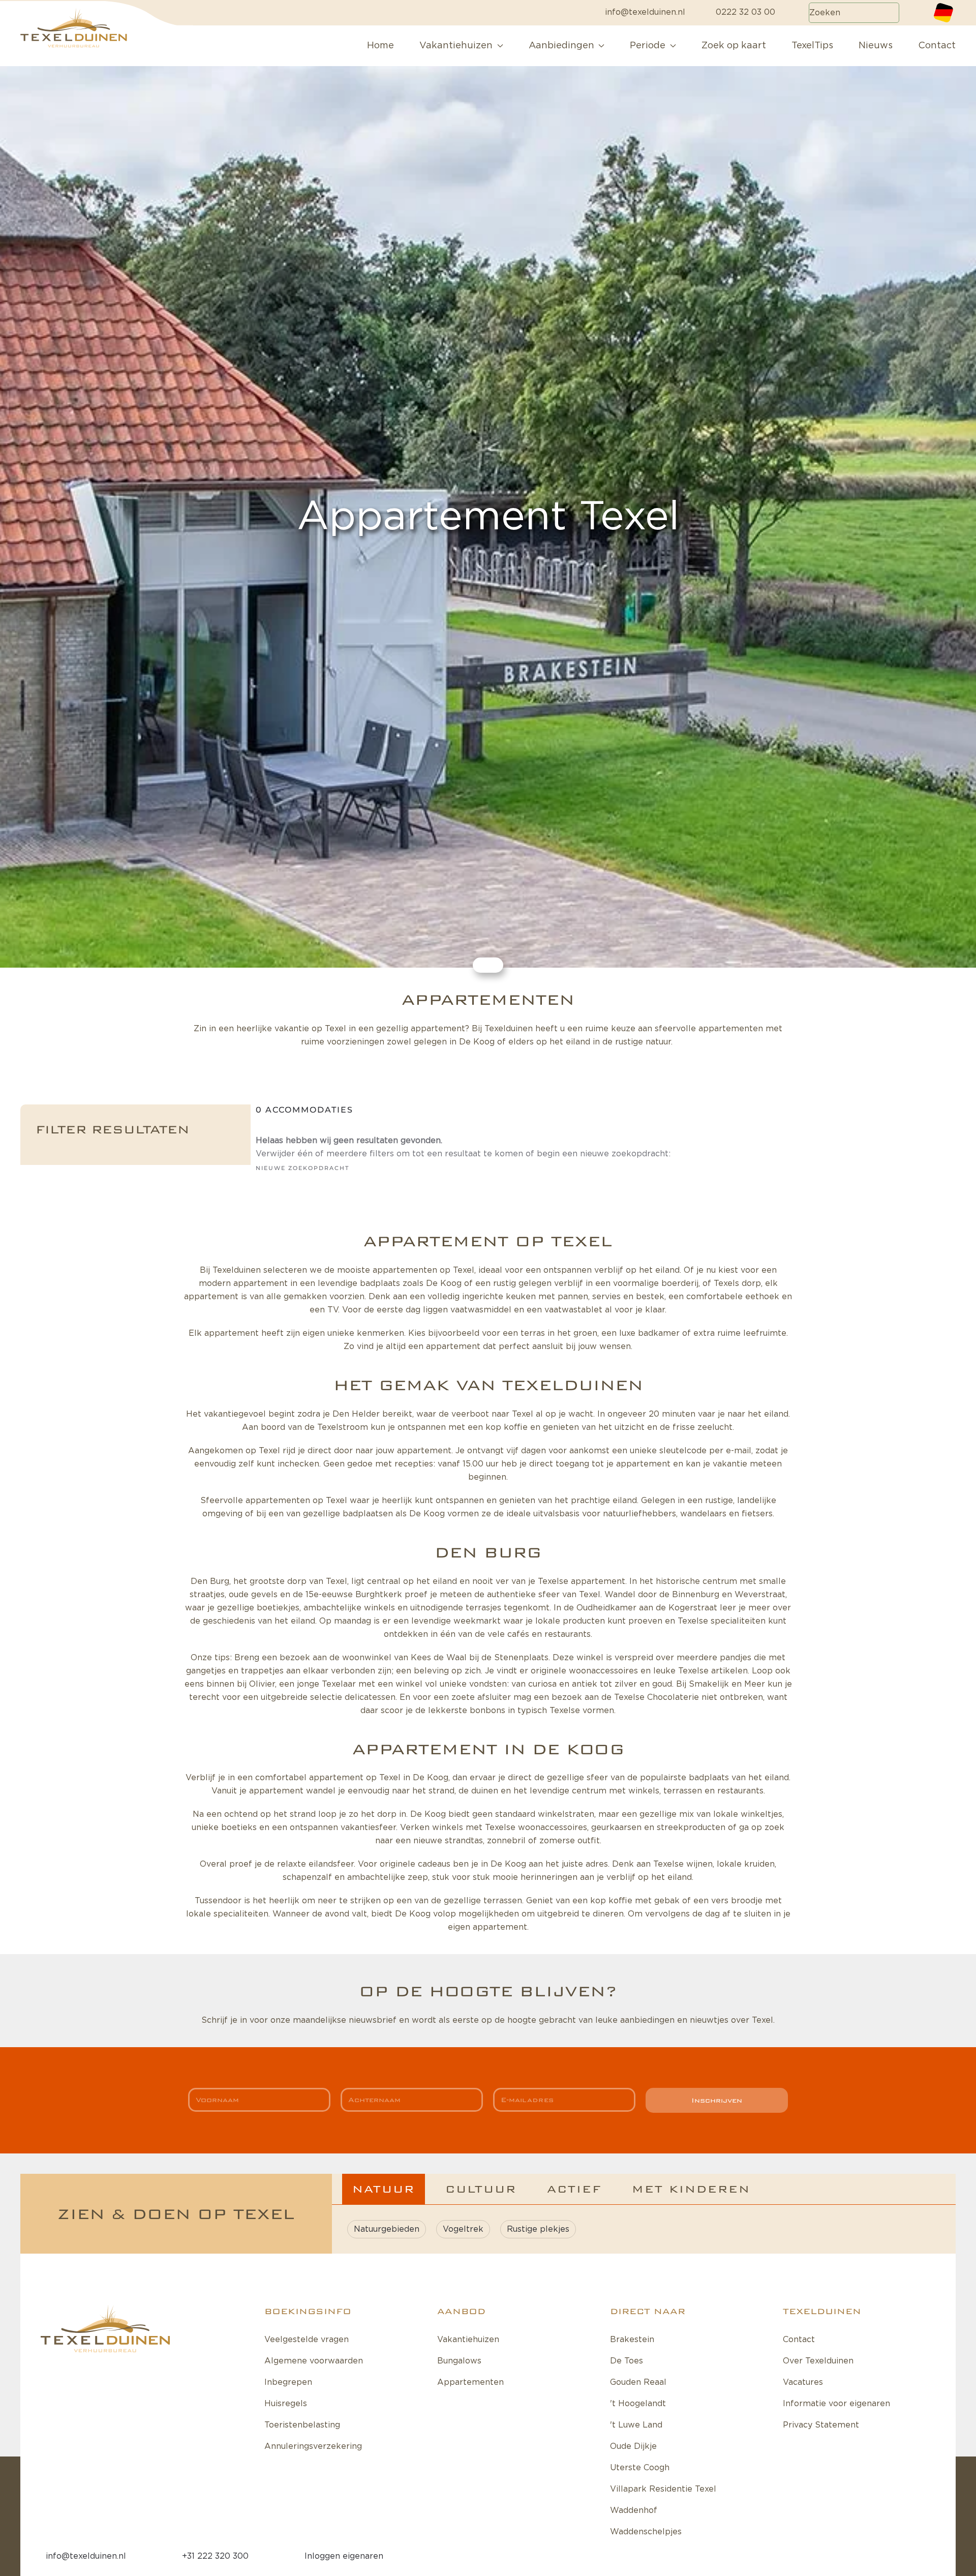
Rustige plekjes (538, 2229)
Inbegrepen (288, 2382)
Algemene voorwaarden (314, 2361)
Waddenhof (634, 2510)
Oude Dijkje (633, 2446)
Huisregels (286, 2404)
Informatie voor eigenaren (836, 2404)
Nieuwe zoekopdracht (302, 1168)
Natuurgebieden (387, 2229)
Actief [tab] (574, 2189)
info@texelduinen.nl (645, 12)
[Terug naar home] (97, 46)
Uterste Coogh (640, 2468)
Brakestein (632, 2340)
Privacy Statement (821, 2425)
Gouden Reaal (638, 2382)
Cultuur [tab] (481, 2189)
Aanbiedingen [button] (561, 46)
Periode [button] (648, 46)
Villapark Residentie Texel (663, 2489)
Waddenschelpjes (646, 2532)
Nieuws (876, 46)
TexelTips (812, 46)
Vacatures (803, 2382)
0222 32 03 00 (745, 12)
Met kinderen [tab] (691, 2189)
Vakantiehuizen (468, 2340)
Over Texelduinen (818, 2361)
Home (380, 46)
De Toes (627, 2361)
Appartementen (470, 2382)
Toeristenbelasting (302, 2425)
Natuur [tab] (384, 2189)
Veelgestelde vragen (307, 2340)
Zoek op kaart (734, 46)
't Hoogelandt (638, 2404)
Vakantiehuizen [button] (456, 46)
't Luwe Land (636, 2425)
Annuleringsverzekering (313, 2446)
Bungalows (459, 2361)
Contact (937, 46)
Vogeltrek (463, 2229)
